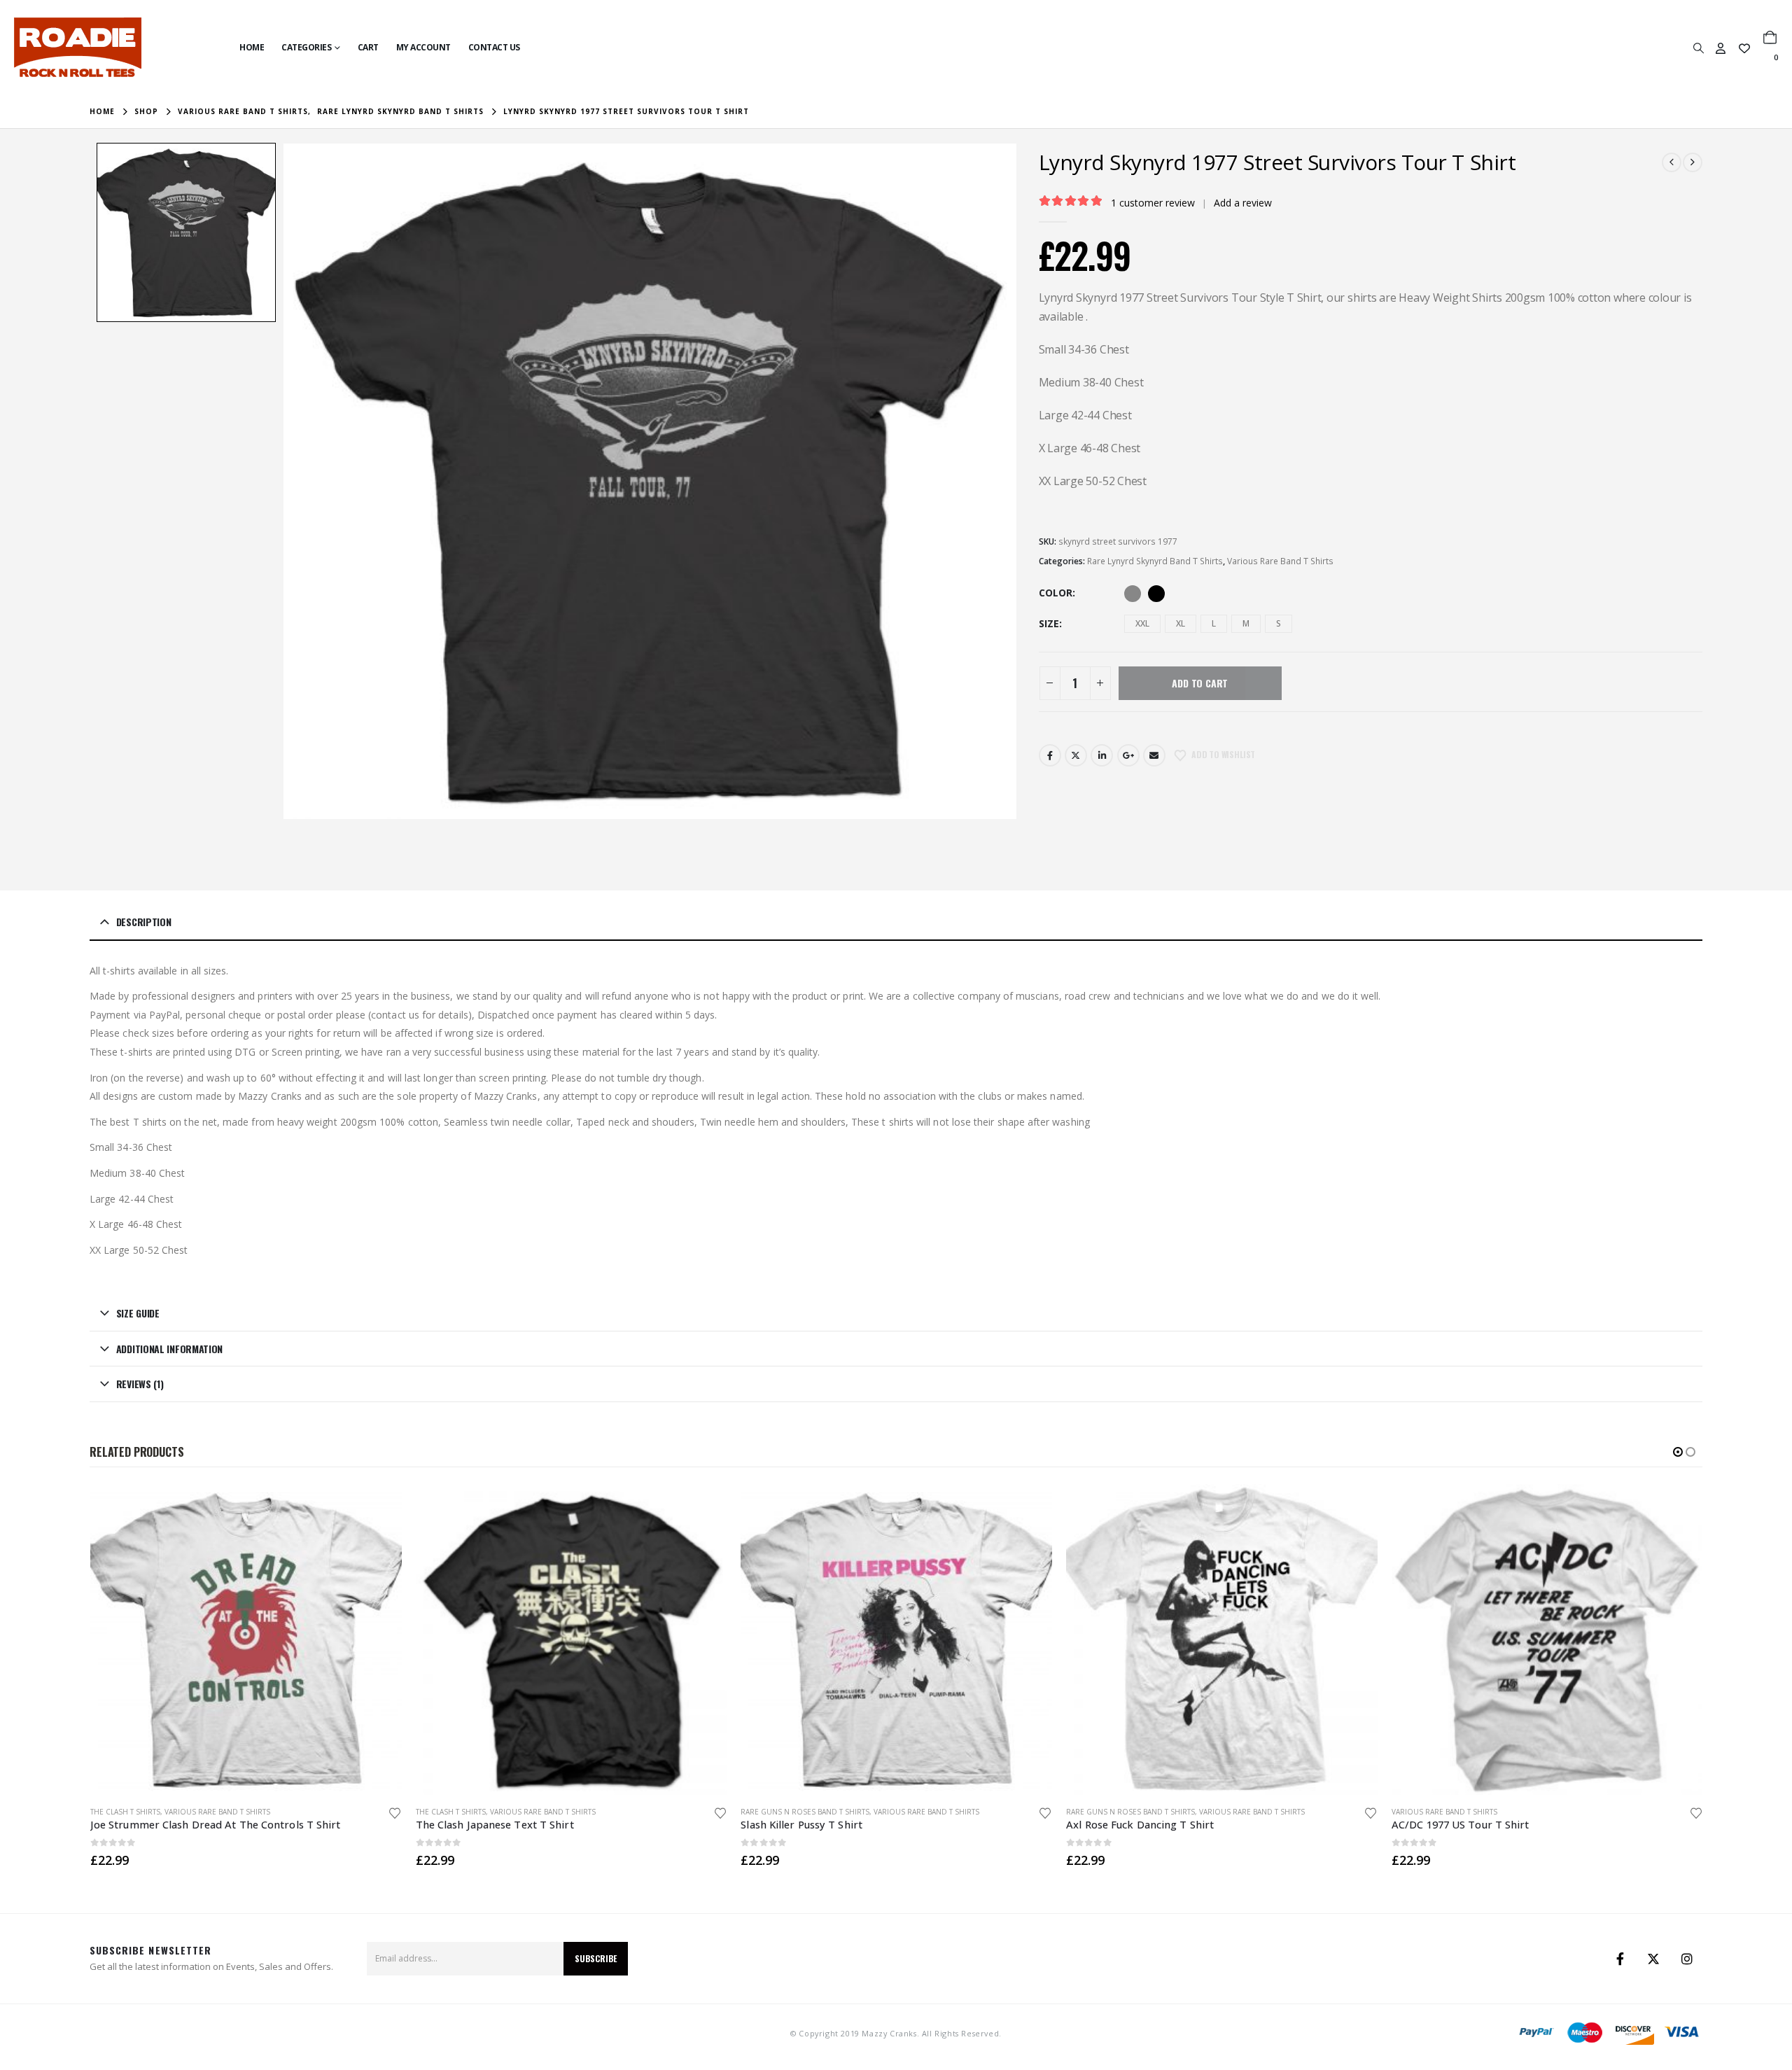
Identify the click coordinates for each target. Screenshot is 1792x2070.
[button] (1698, 48)
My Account (423, 47)
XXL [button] (1142, 623)
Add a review (1243, 203)
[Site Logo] (78, 47)
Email (1154, 755)
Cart (368, 47)
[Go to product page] (246, 1640)
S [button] (1279, 623)
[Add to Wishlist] (395, 1812)
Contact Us (494, 47)
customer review (1153, 203)
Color (1056, 593)
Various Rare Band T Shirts (1280, 561)
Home (252, 47)
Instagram (1687, 1959)
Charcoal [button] (1133, 594)
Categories (306, 47)
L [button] (1214, 623)
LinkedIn (1102, 755)
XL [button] (1181, 623)
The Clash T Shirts (125, 1812)
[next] (1693, 162)
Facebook (1050, 755)
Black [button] (1156, 594)
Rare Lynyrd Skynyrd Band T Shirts (1155, 561)
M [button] (1246, 623)
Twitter (1076, 755)
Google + (1128, 755)
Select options (379, 1507)
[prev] (1672, 162)
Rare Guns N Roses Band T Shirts (805, 1812)
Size (1049, 623)
